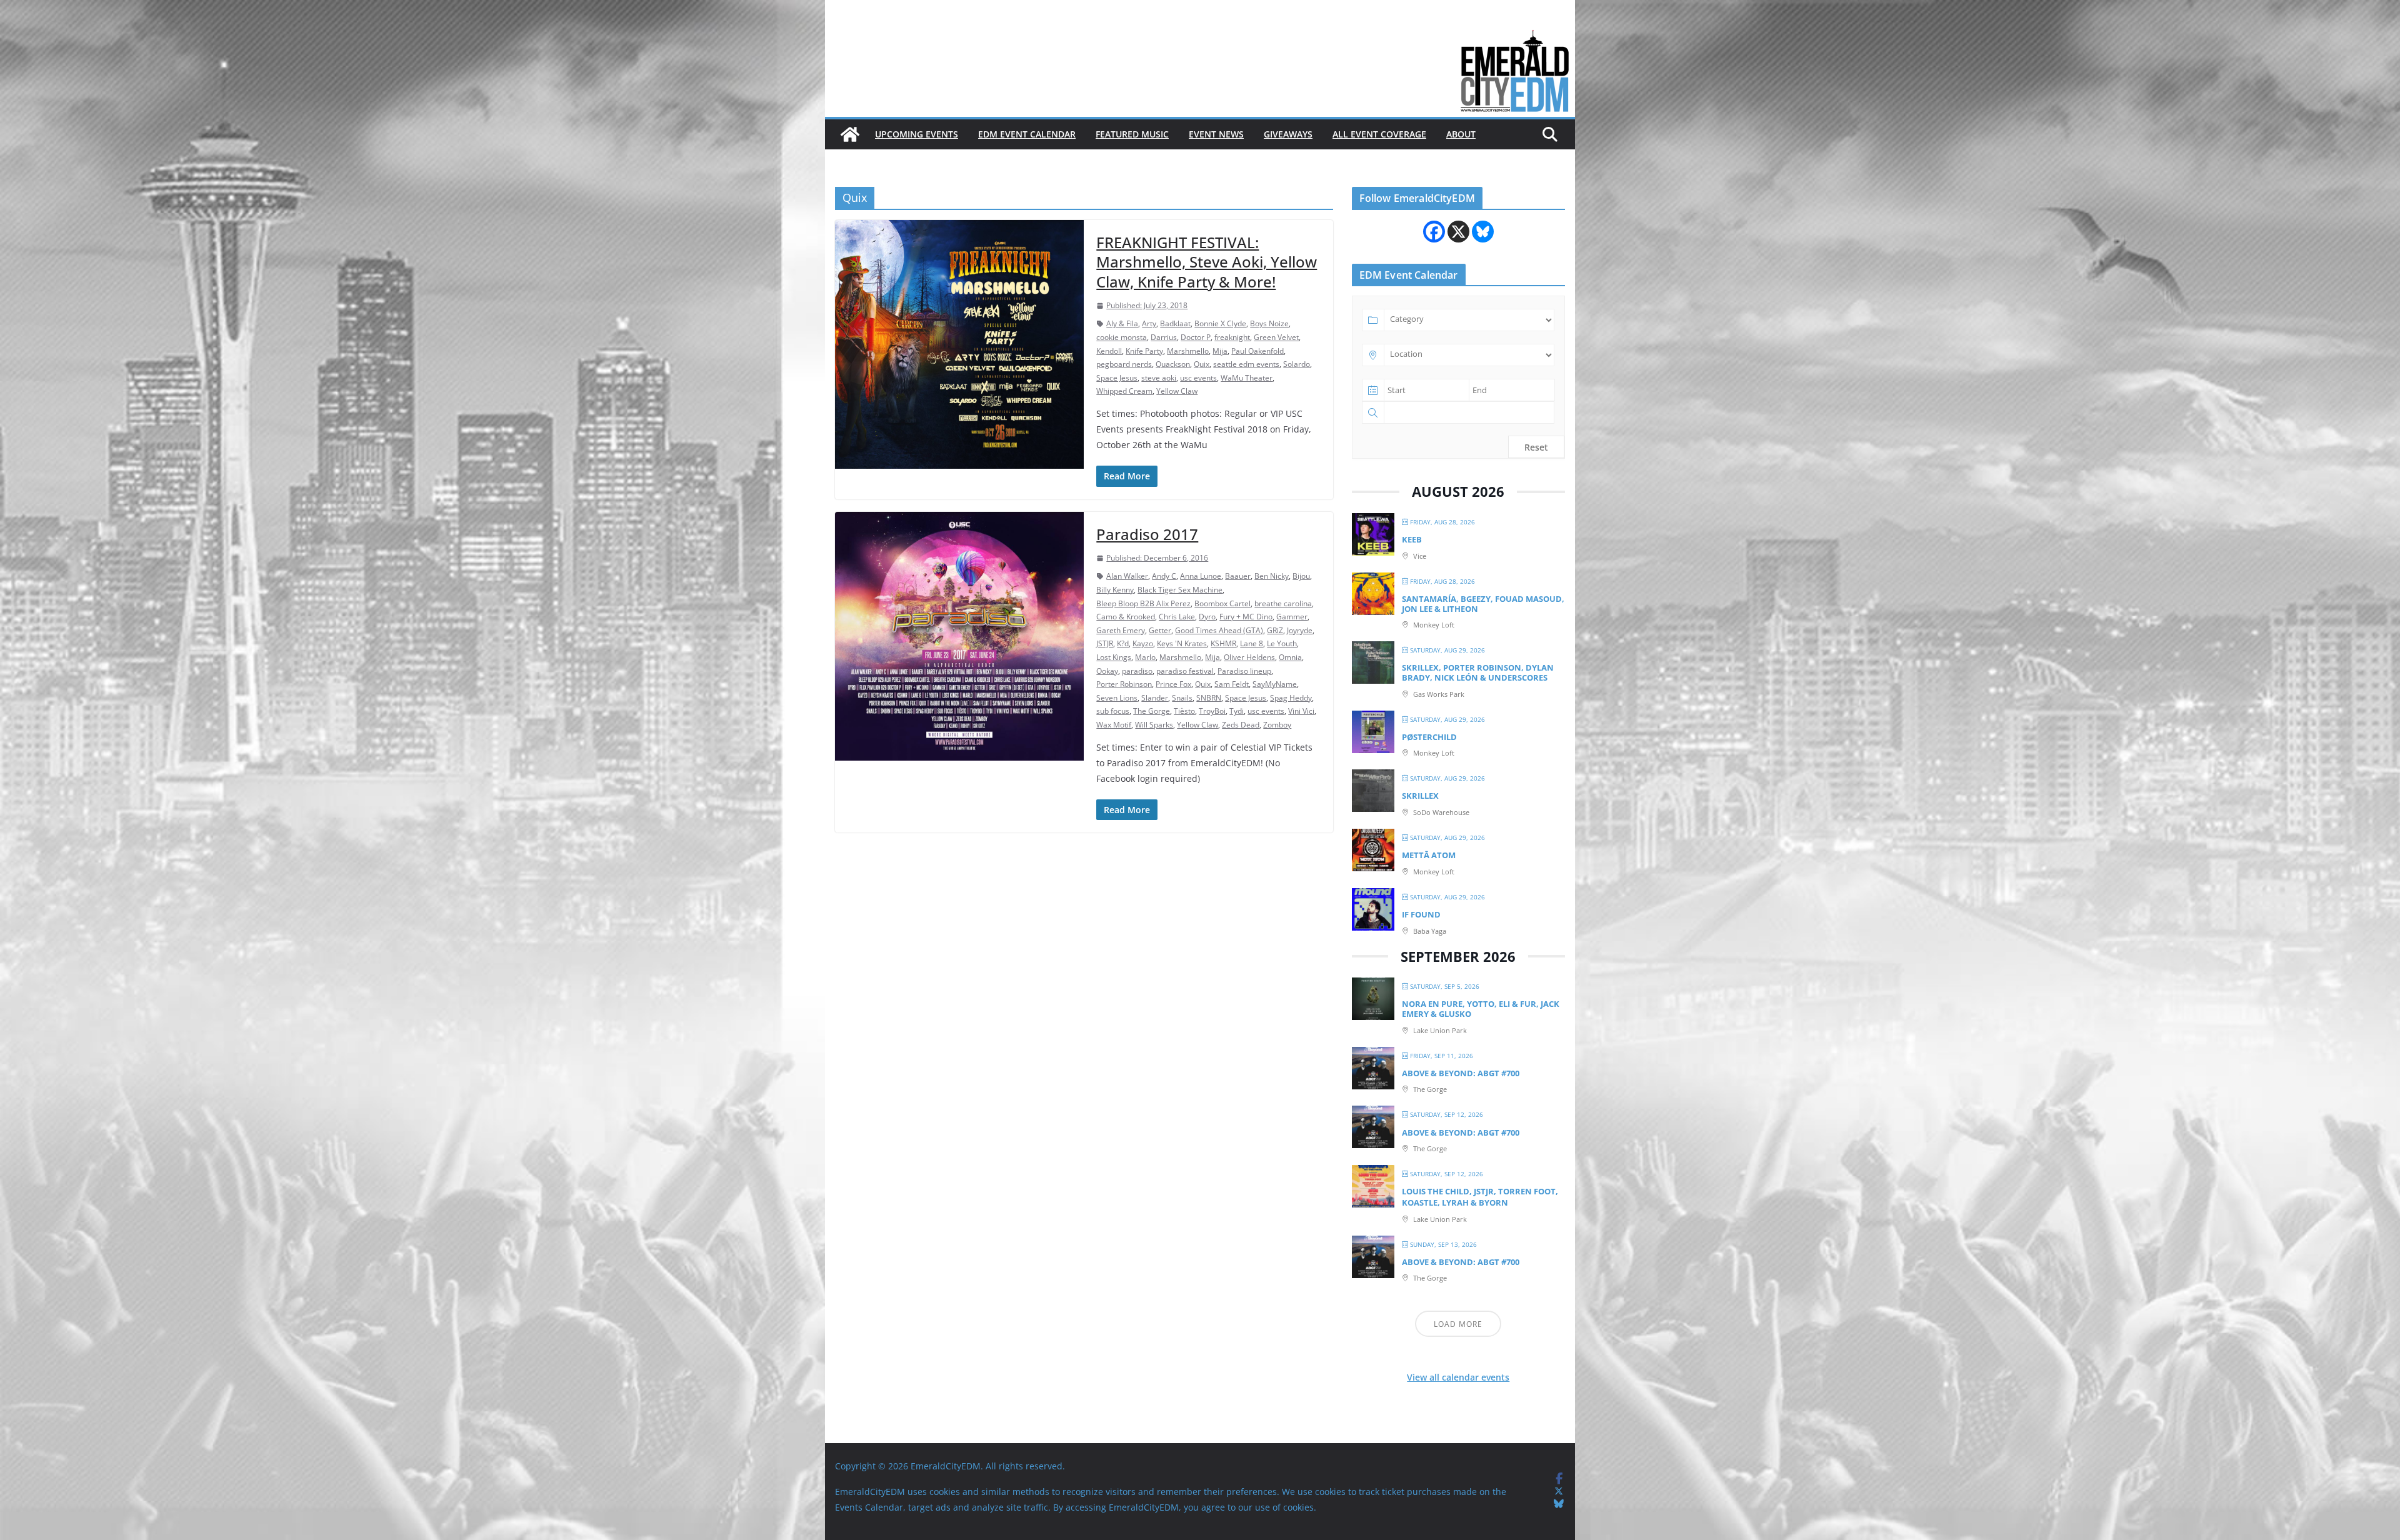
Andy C (1164, 576)
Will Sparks (1154, 725)
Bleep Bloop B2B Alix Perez (1143, 603)
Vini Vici (1301, 711)
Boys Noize (1269, 323)
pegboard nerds (1124, 364)
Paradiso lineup (1244, 671)
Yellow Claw (1177, 391)
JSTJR (1105, 643)
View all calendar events (1458, 1377)
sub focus (1113, 711)
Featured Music (1132, 134)
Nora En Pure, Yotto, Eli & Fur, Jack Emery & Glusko (1481, 1009)
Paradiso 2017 (1147, 534)
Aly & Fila (1122, 323)
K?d (1123, 643)
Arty (1149, 323)
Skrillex (1420, 796)
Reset (1536, 447)
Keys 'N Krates (1182, 643)
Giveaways (1288, 134)
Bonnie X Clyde (1220, 323)
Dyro (1207, 617)
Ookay (1107, 671)
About (1461, 134)
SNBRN (1209, 698)
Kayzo (1143, 643)
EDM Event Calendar (1027, 134)
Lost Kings (1114, 657)
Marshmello (1188, 351)
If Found (1421, 914)
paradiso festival (1185, 671)
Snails (1182, 698)
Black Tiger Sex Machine (1180, 590)
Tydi (1237, 711)
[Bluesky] (1483, 232)
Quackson (1173, 364)
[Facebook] (1434, 232)
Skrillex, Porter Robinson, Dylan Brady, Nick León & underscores (1478, 672)
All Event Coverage (1379, 134)
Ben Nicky (1272, 576)
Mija (1220, 351)
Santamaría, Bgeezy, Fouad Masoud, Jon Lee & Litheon (1483, 604)
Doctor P (1196, 337)
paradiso (1137, 671)
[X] (1458, 232)
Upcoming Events (917, 134)
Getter (1160, 630)
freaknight (1232, 337)
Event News (1216, 134)
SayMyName (1275, 684)
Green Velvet (1276, 337)
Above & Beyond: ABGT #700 (1461, 1073)
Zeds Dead (1241, 725)
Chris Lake (1177, 617)
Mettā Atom (1429, 855)
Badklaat (1175, 323)
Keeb (1412, 539)
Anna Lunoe (1201, 576)
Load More (1458, 1324)
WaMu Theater (1247, 378)
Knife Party (1144, 351)
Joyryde (1300, 630)
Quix (1202, 364)
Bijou (1301, 576)
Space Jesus (1117, 378)
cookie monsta (1122, 337)
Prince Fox (1173, 684)
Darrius (1164, 337)
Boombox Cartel (1222, 603)
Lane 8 (1252, 643)
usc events (1198, 378)
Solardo (1297, 364)
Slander (1155, 698)
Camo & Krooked (1126, 617)
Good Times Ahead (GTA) (1219, 630)
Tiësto (1184, 711)
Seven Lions (1117, 698)
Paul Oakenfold (1257, 351)
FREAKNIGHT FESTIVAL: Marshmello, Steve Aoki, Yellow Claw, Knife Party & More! (1207, 262)
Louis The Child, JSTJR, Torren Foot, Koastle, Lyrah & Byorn (1480, 1197)
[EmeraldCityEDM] (850, 134)
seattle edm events (1246, 364)
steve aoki (1159, 378)
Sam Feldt (1232, 684)
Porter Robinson (1124, 684)
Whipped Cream (1124, 391)
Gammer (1292, 617)
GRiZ (1275, 630)
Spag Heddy (1291, 698)
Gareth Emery (1121, 630)
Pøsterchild (1429, 737)
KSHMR (1223, 643)
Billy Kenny (1115, 590)
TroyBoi (1212, 711)
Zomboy (1277, 725)
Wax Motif (1114, 725)
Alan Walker (1127, 576)
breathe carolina (1283, 603)
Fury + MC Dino (1246, 617)
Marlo (1145, 657)
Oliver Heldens (1249, 657)
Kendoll (1109, 351)
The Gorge (1152, 711)
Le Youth (1282, 643)
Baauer (1238, 576)
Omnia (1290, 657)
